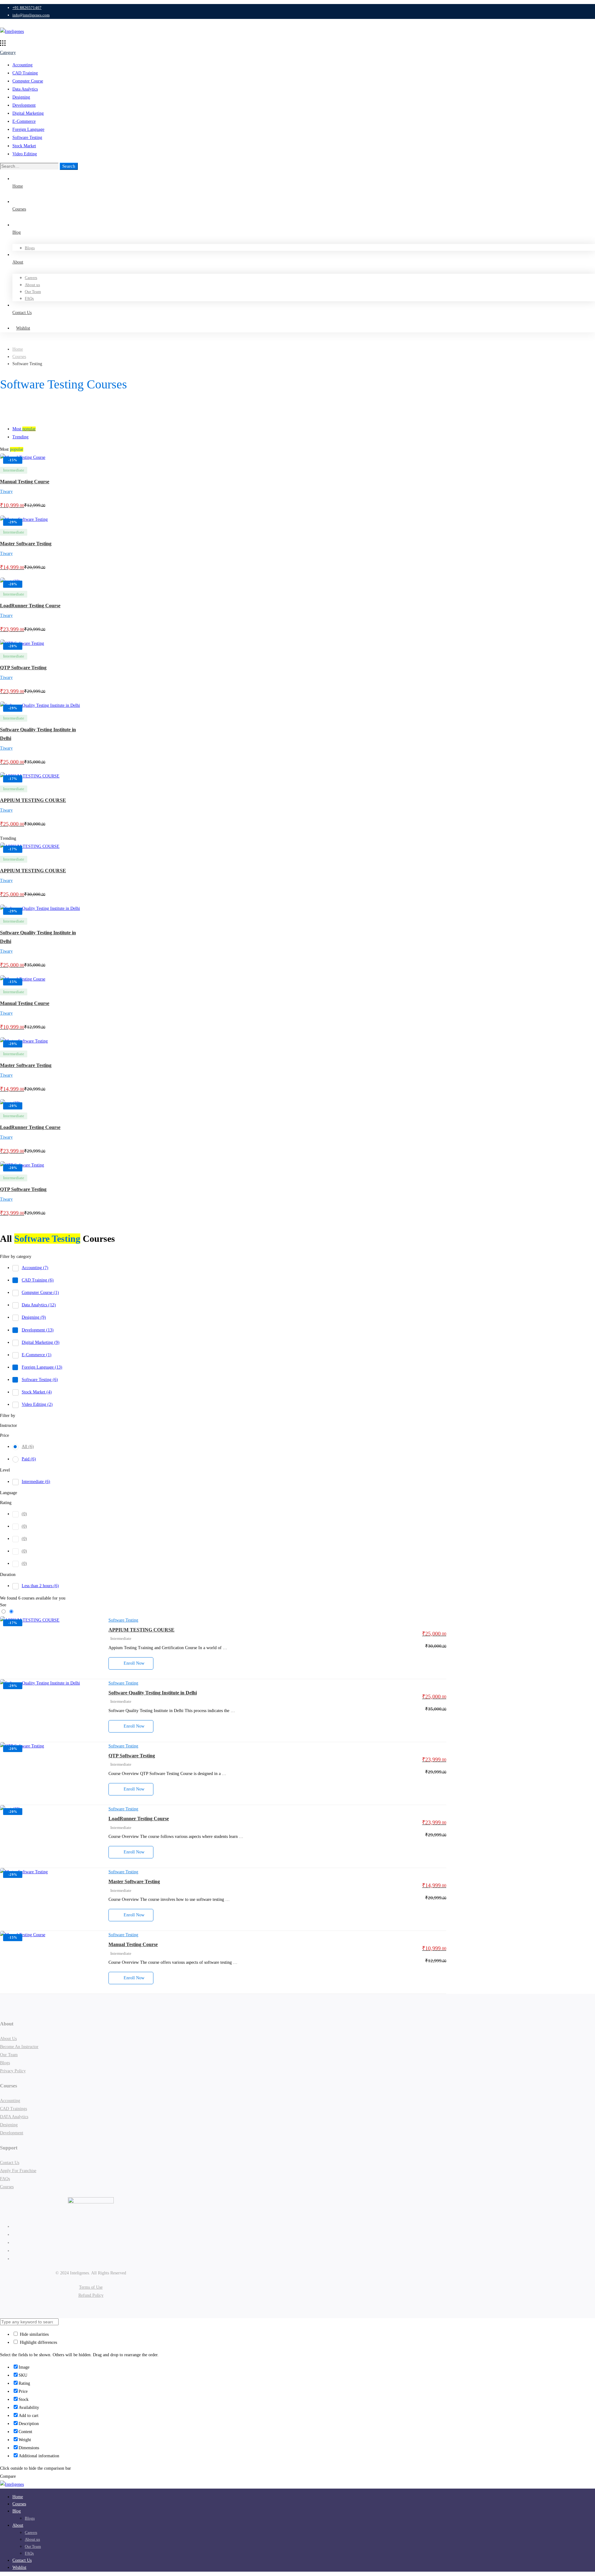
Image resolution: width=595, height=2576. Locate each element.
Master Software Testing (26, 544)
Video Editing (25, 154)
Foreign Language (28, 129)
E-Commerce (24, 121)
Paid (29, 1459)
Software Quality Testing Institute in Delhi (153, 1693)
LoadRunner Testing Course (30, 606)
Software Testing (27, 137)
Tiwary (6, 491)
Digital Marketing (28, 113)
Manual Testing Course (25, 482)
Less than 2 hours (40, 1586)
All (28, 1447)
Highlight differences (38, 2342)
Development (24, 105)
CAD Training (25, 73)
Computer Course (28, 81)
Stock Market (24, 146)
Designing (21, 97)
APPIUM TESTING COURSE (33, 801)
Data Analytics (25, 89)
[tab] (304, 429)
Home (18, 349)
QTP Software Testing (23, 668)
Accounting (22, 65)
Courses (19, 357)
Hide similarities (34, 2334)
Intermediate (36, 1482)
